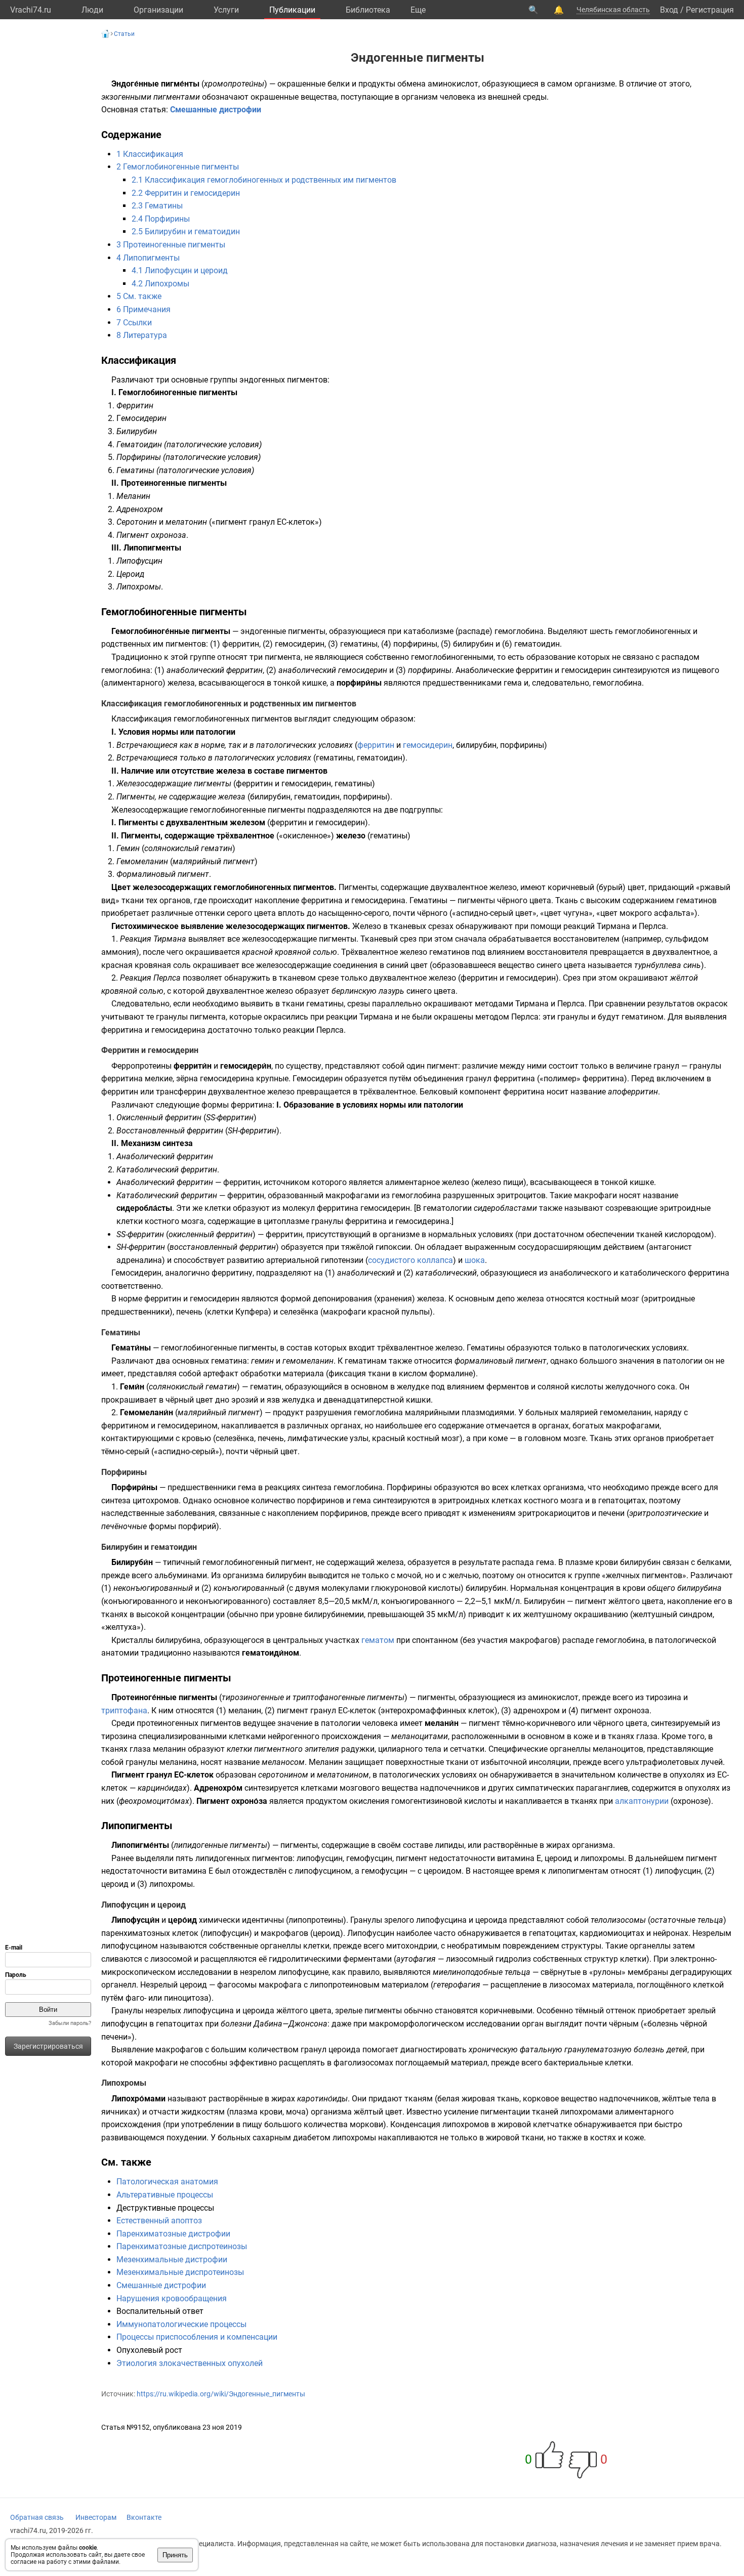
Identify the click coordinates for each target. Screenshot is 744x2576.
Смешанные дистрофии (216, 110)
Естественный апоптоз (159, 2221)
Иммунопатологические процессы (181, 2324)
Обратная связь (37, 2517)
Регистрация (710, 10)
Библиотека (368, 10)
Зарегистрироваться (48, 2046)
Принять (175, 2555)
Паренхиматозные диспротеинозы (182, 2246)
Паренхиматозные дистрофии (173, 2234)
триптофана (124, 1711)
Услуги (226, 10)
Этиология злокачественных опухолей (190, 2363)
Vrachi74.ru (31, 10)
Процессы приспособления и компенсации (197, 2337)
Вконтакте (144, 2517)
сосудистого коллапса (410, 1260)
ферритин (376, 745)
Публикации (292, 10)
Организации (158, 10)
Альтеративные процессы (165, 2195)
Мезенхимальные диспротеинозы (180, 2272)
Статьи (124, 34)
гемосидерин (428, 745)
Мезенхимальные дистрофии (172, 2260)
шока (475, 1260)
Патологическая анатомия (167, 2182)
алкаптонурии (642, 1801)
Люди (92, 10)
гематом (378, 1640)
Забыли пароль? (70, 2023)
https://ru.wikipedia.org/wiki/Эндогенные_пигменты (221, 2394)
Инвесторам (96, 2517)
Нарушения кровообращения (172, 2298)
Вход (669, 10)
